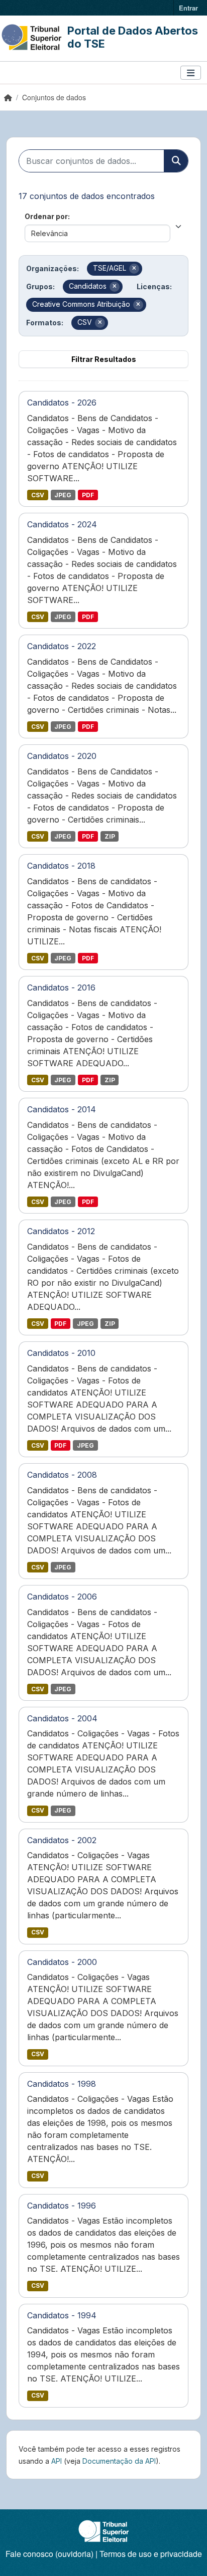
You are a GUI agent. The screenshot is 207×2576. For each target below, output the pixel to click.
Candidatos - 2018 (61, 866)
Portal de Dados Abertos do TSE (133, 37)
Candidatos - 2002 (62, 1840)
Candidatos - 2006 (62, 1597)
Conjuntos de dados (54, 97)
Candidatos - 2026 (62, 403)
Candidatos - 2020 (62, 756)
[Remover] (134, 269)
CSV (38, 495)
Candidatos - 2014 (62, 1109)
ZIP (110, 836)
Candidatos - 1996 (62, 2206)
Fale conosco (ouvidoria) (49, 2554)
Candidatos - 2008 (62, 1475)
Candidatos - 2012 (61, 1231)
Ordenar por (46, 216)
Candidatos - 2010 (61, 1353)
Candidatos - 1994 (62, 2315)
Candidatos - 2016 (61, 987)
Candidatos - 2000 (62, 1962)
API (57, 2461)
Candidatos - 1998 (62, 2084)
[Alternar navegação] (191, 73)
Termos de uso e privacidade (151, 2554)
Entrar (188, 8)
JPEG (63, 495)
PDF (88, 495)
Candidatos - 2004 (62, 1718)
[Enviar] (176, 161)
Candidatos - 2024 (62, 524)
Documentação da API (119, 2461)
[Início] (8, 97)
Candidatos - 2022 (62, 646)
